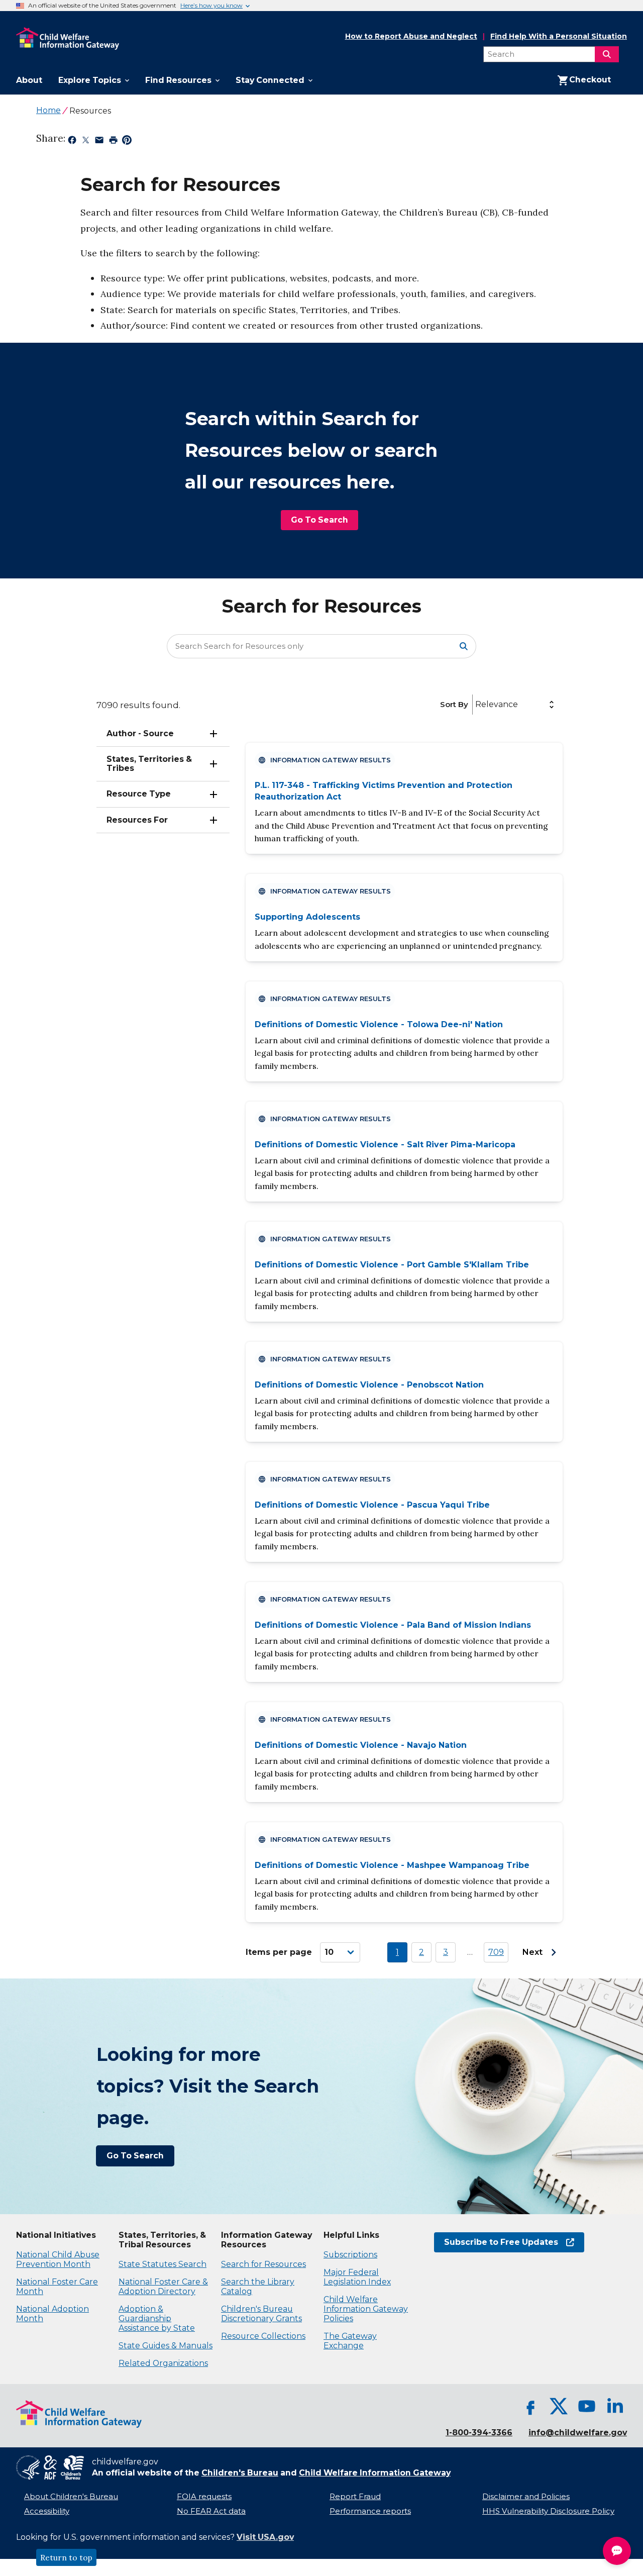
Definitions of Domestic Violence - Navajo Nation (361, 1745)
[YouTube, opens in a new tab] (587, 2406)
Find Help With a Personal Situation (559, 36)
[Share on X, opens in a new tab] (86, 142)
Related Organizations (163, 2363)
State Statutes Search (163, 2264)
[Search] (607, 54)
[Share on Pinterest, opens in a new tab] (127, 142)
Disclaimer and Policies (526, 2497)
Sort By (454, 704)
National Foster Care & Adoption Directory (163, 2287)
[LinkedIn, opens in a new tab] (615, 2406)
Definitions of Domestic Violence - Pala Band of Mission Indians (393, 1625)
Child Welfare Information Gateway (375, 2473)
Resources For (137, 820)
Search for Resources (263, 2264)
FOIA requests (204, 2497)
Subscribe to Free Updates (496, 2242)
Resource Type (139, 794)
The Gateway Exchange (350, 2341)
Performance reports (370, 2511)
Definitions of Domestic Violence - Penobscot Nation (369, 1385)
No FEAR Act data (211, 2511)
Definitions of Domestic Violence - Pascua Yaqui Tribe (372, 1505)
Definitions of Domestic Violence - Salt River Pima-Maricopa (385, 1145)
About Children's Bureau (71, 2497)
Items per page (279, 1952)
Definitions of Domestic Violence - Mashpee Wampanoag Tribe (392, 1865)
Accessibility (47, 2511)
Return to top (66, 2557)
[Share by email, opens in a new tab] (99, 142)
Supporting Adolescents (307, 917)
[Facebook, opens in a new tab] (530, 2406)
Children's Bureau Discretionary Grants (261, 2314)
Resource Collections (263, 2336)
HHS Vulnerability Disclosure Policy (548, 2511)
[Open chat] (617, 2551)
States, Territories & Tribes (149, 764)
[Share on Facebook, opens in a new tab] (72, 142)
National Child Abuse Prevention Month (58, 2259)
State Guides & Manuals (166, 2346)
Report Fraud (355, 2497)
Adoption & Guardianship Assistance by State (157, 2318)
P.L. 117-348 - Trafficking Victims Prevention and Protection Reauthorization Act (384, 791)
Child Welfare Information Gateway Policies (366, 2309)
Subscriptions (350, 2255)
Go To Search (319, 520)
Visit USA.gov (265, 2537)
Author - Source (140, 733)
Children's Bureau (240, 2473)
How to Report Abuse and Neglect (411, 37)
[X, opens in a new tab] (559, 2406)
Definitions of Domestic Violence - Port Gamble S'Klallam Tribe (392, 1265)
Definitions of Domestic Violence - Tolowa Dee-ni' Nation (379, 1024)
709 (496, 1952)
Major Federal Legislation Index (357, 2277)
